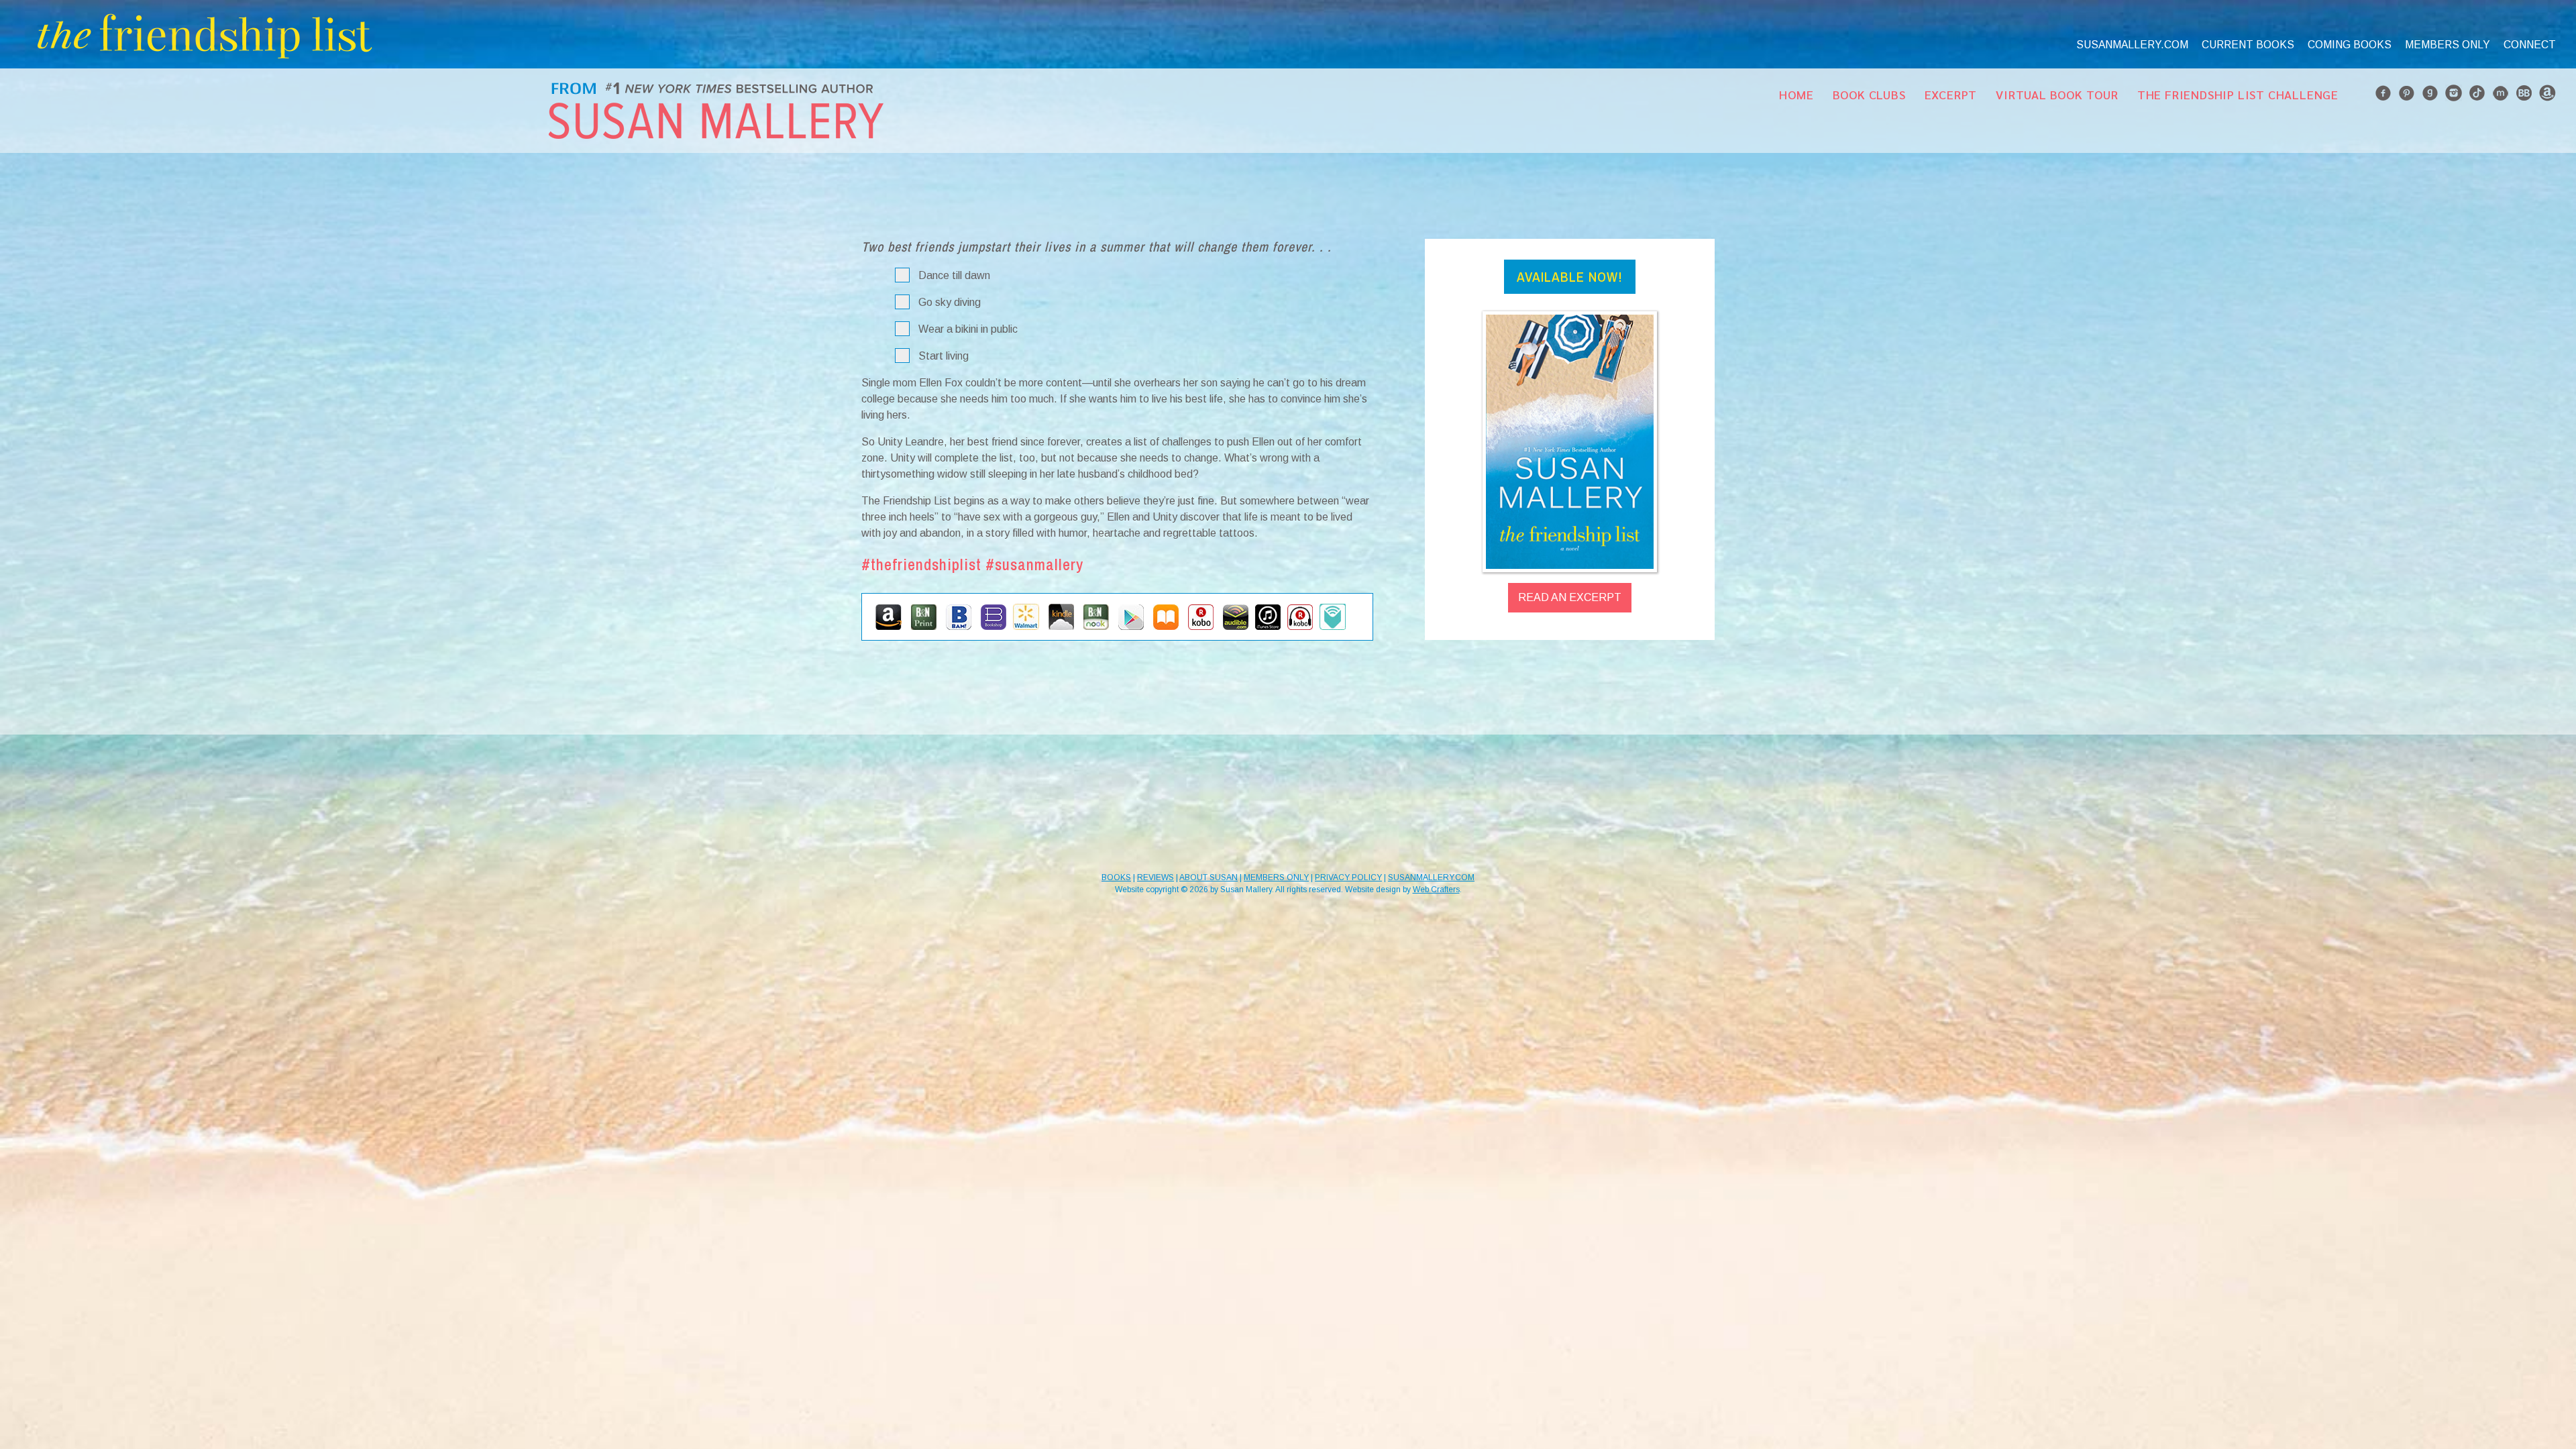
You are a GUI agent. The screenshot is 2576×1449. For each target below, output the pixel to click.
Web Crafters (1436, 890)
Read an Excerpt (1570, 597)
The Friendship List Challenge (2238, 94)
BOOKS (1116, 877)
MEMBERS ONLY (1276, 877)
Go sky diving (950, 302)
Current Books (2248, 45)
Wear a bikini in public (968, 329)
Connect (2530, 45)
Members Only (2448, 45)
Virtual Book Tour (2057, 94)
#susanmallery (1034, 564)
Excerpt (1951, 94)
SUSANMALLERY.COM (1431, 877)
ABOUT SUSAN (1209, 877)
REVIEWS (1156, 877)
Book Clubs (1869, 94)
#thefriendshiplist (921, 564)
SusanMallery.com (2132, 45)
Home (1796, 94)
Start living (944, 356)
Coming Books (2350, 45)
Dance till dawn (954, 275)
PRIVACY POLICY (1348, 877)
